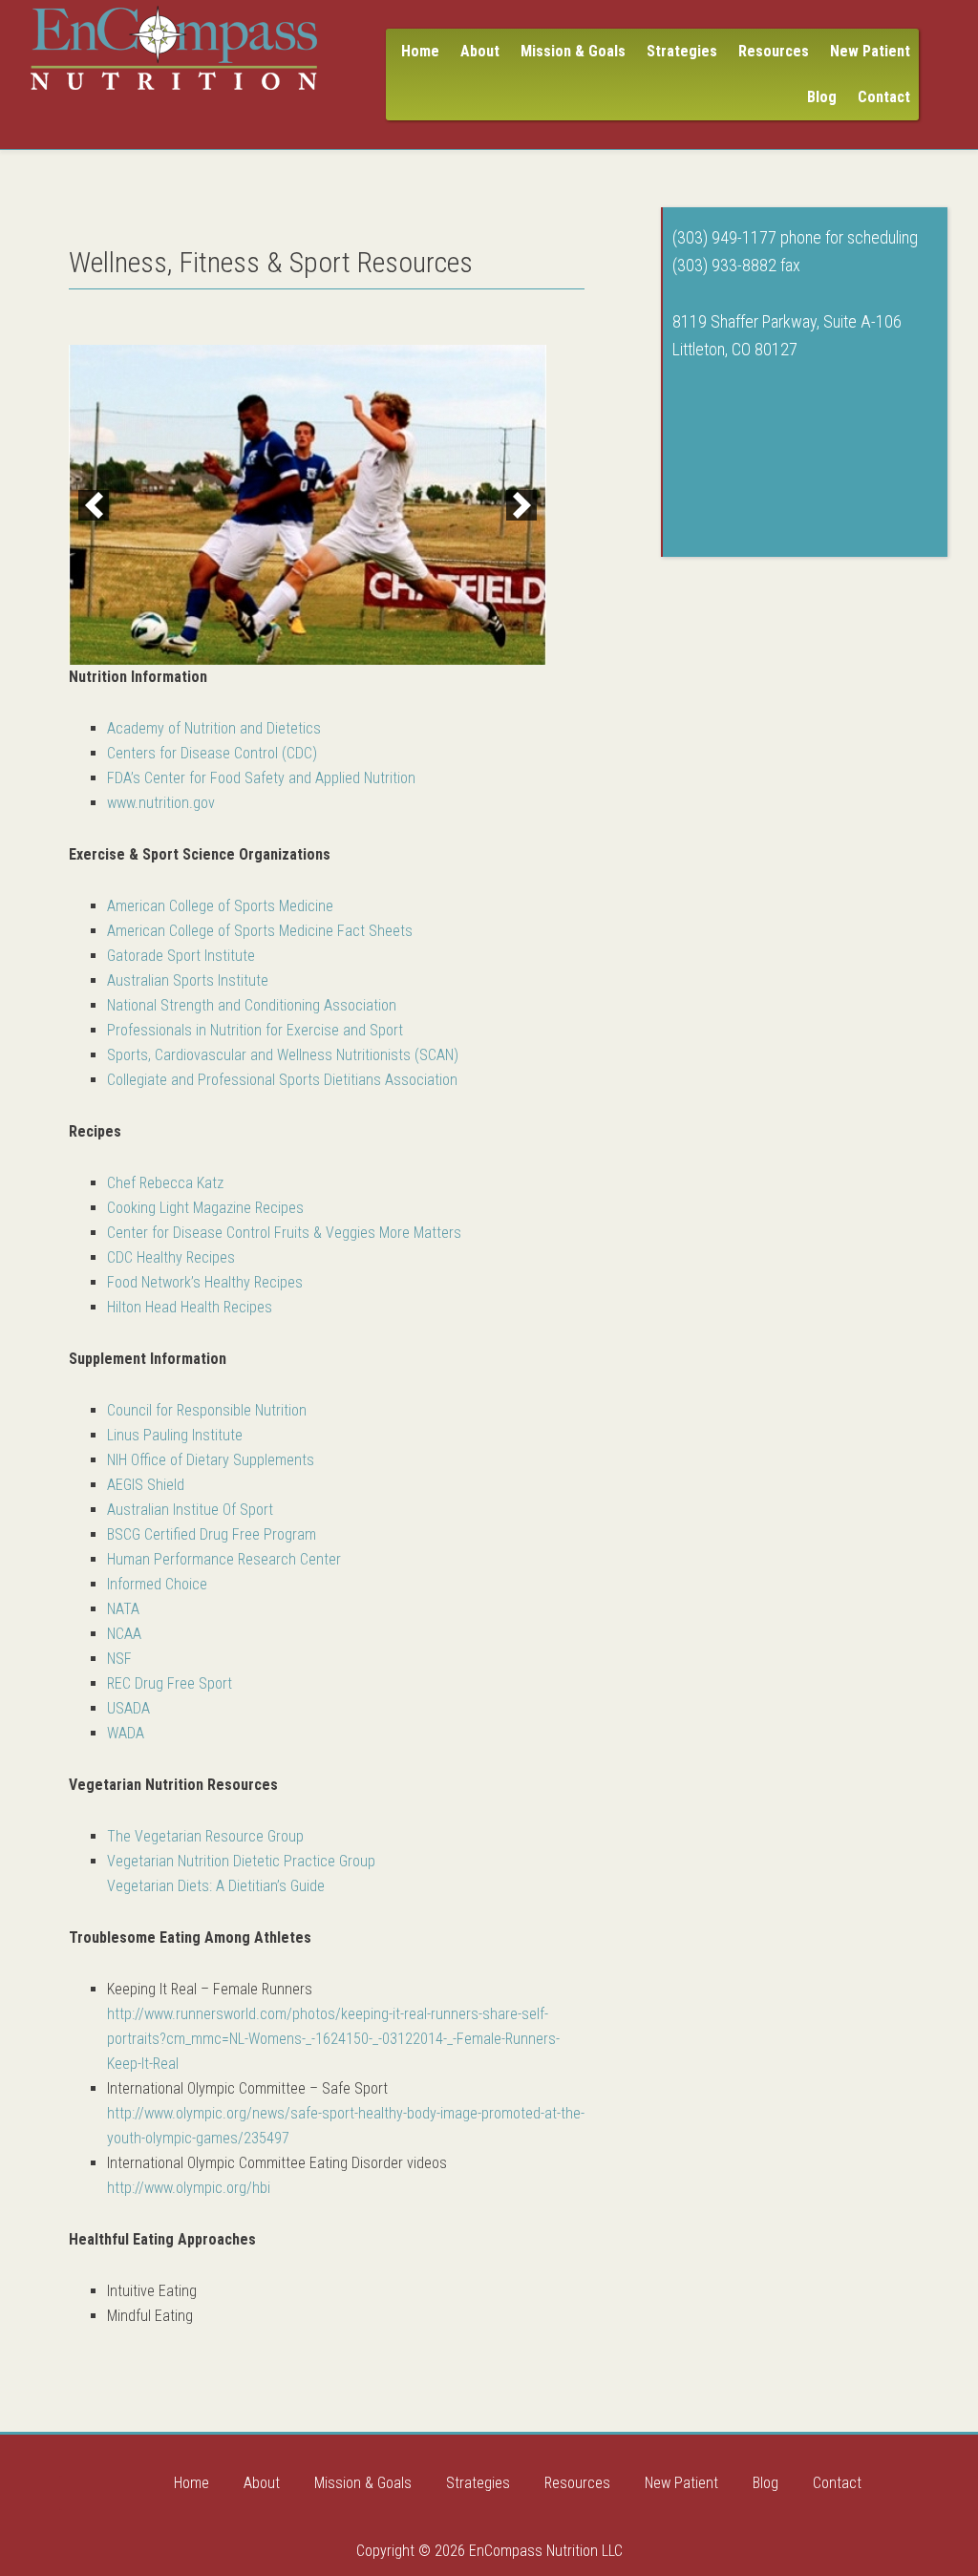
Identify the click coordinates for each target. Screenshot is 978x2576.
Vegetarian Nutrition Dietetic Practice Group (241, 1861)
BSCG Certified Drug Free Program (212, 1534)
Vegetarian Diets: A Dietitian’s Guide (216, 1886)
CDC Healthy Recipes (171, 1257)
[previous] (94, 505)
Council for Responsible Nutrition (207, 1410)
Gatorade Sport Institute (181, 956)
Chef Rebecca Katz (165, 1183)
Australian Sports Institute (188, 980)
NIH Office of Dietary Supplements (211, 1460)
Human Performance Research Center (224, 1559)
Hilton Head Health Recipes (190, 1307)
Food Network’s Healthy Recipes (205, 1282)
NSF (119, 1659)
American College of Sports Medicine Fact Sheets (260, 931)
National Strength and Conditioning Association (252, 1005)
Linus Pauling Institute (175, 1435)
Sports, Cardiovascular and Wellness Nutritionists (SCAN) (283, 1055)
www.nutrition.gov (161, 803)
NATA (123, 1609)
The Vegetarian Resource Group (205, 1836)
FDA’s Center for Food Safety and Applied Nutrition (261, 778)
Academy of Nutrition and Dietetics (214, 728)
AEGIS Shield (146, 1485)
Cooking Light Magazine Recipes (205, 1208)
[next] (521, 505)
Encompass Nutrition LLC (174, 48)
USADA (128, 1708)
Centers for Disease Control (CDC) (212, 753)
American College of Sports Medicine (220, 906)
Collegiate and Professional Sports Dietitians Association (282, 1080)
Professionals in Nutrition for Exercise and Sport (255, 1030)
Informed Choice (157, 1584)
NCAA (124, 1634)
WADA (126, 1733)
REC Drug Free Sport (170, 1683)
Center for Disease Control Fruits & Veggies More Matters (284, 1233)
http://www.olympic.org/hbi (189, 2188)
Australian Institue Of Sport (190, 1510)
